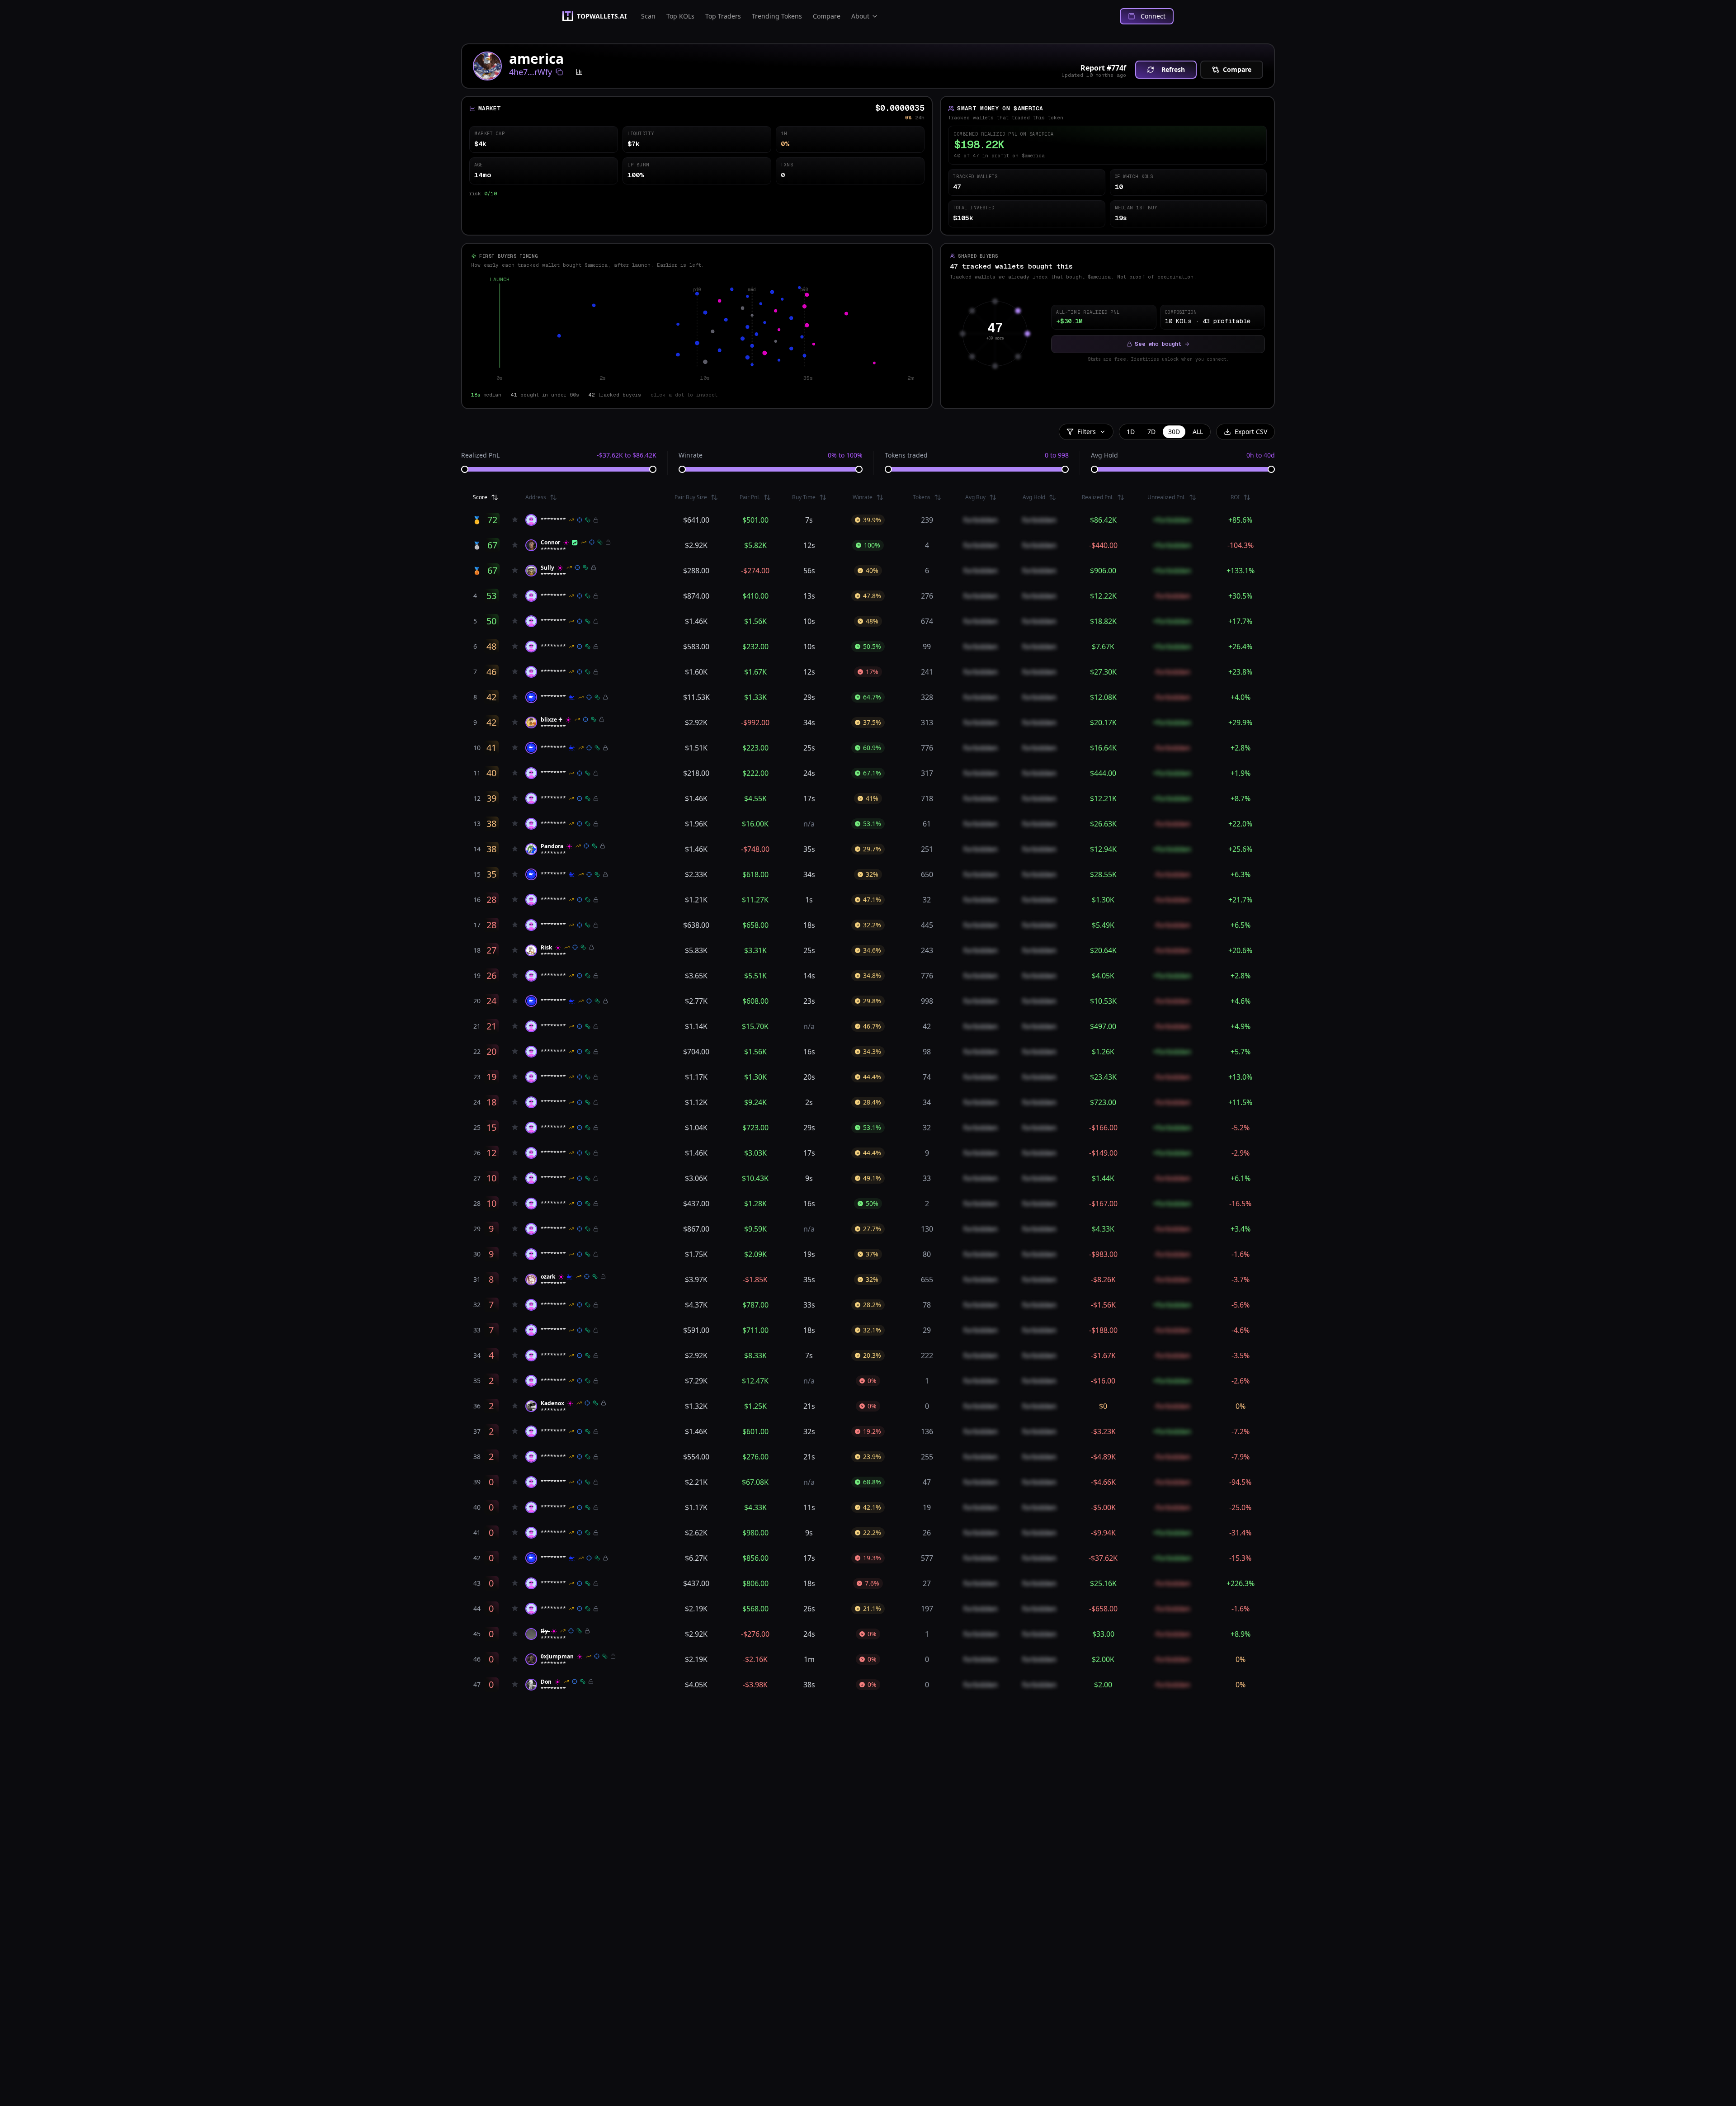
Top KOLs (680, 16)
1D (1131, 432)
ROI (1235, 497)
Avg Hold (1104, 455)
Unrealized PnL (1166, 497)
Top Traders (723, 16)
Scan (648, 16)
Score (480, 497)
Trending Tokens (777, 16)
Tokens (922, 497)
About (860, 16)
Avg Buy (975, 497)
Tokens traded (906, 455)
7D (1151, 432)
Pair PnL (750, 497)
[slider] (465, 469)
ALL (1198, 432)
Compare (827, 16)
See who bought (1158, 344)
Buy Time (804, 497)
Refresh (1173, 69)
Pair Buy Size (691, 497)
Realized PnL (480, 455)
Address (536, 497)
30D (1174, 432)
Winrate (691, 455)
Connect (1153, 16)
